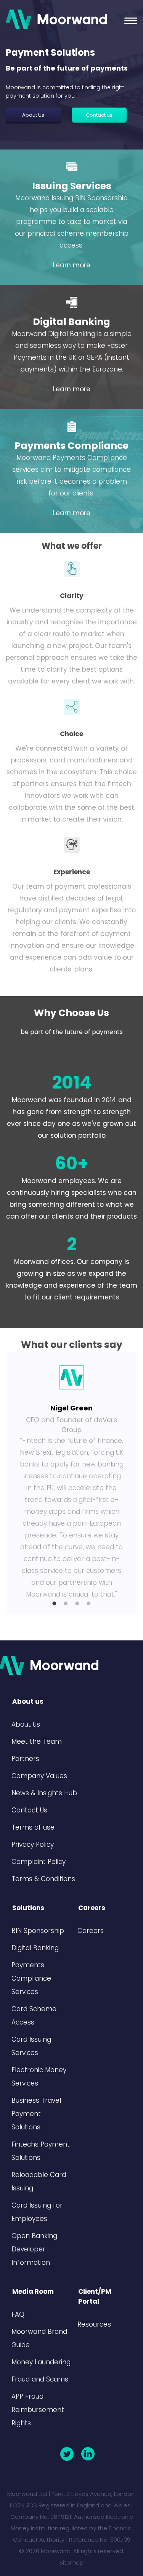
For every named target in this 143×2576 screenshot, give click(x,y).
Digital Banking (71, 322)
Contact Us (29, 1810)
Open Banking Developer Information (34, 2249)
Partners (25, 1759)
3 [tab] (77, 1603)
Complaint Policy (39, 1862)
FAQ (18, 2314)
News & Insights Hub (44, 1793)
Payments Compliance (71, 446)
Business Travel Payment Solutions (36, 2114)
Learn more (72, 265)
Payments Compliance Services (31, 1978)
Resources (94, 2324)
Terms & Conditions (43, 1879)
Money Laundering (41, 2362)
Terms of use (33, 1827)
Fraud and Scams (40, 2379)
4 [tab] (89, 1603)
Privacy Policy (33, 1844)
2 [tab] (66, 1603)
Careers (91, 1931)
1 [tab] (55, 1603)
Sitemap (71, 2562)
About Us (33, 115)
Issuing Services (72, 186)
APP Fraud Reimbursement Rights (38, 2410)
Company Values (39, 1776)
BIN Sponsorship (38, 1931)
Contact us (99, 115)
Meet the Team (37, 1741)
